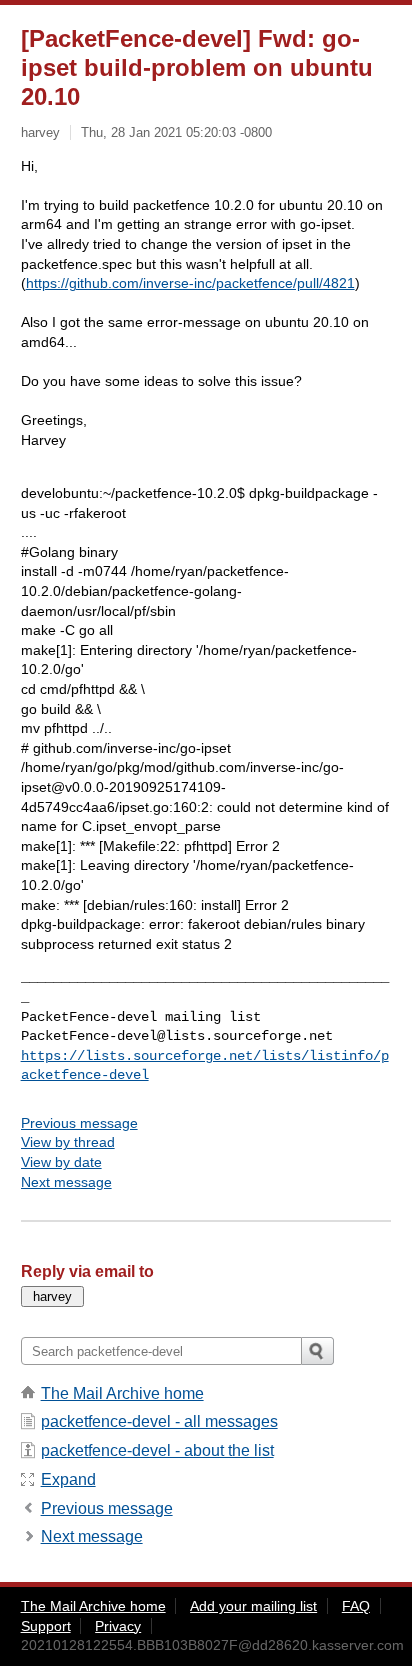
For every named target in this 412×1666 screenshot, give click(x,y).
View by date (61, 1162)
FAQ (356, 1606)
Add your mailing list (253, 1606)
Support (46, 1626)
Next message (66, 1182)
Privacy (118, 1626)
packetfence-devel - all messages (159, 1421)
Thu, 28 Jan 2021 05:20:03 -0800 (176, 132)
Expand (68, 1479)
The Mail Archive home (122, 1393)
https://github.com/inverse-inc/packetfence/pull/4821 (190, 283)
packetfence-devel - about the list (157, 1450)
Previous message (79, 1123)
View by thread (68, 1142)
